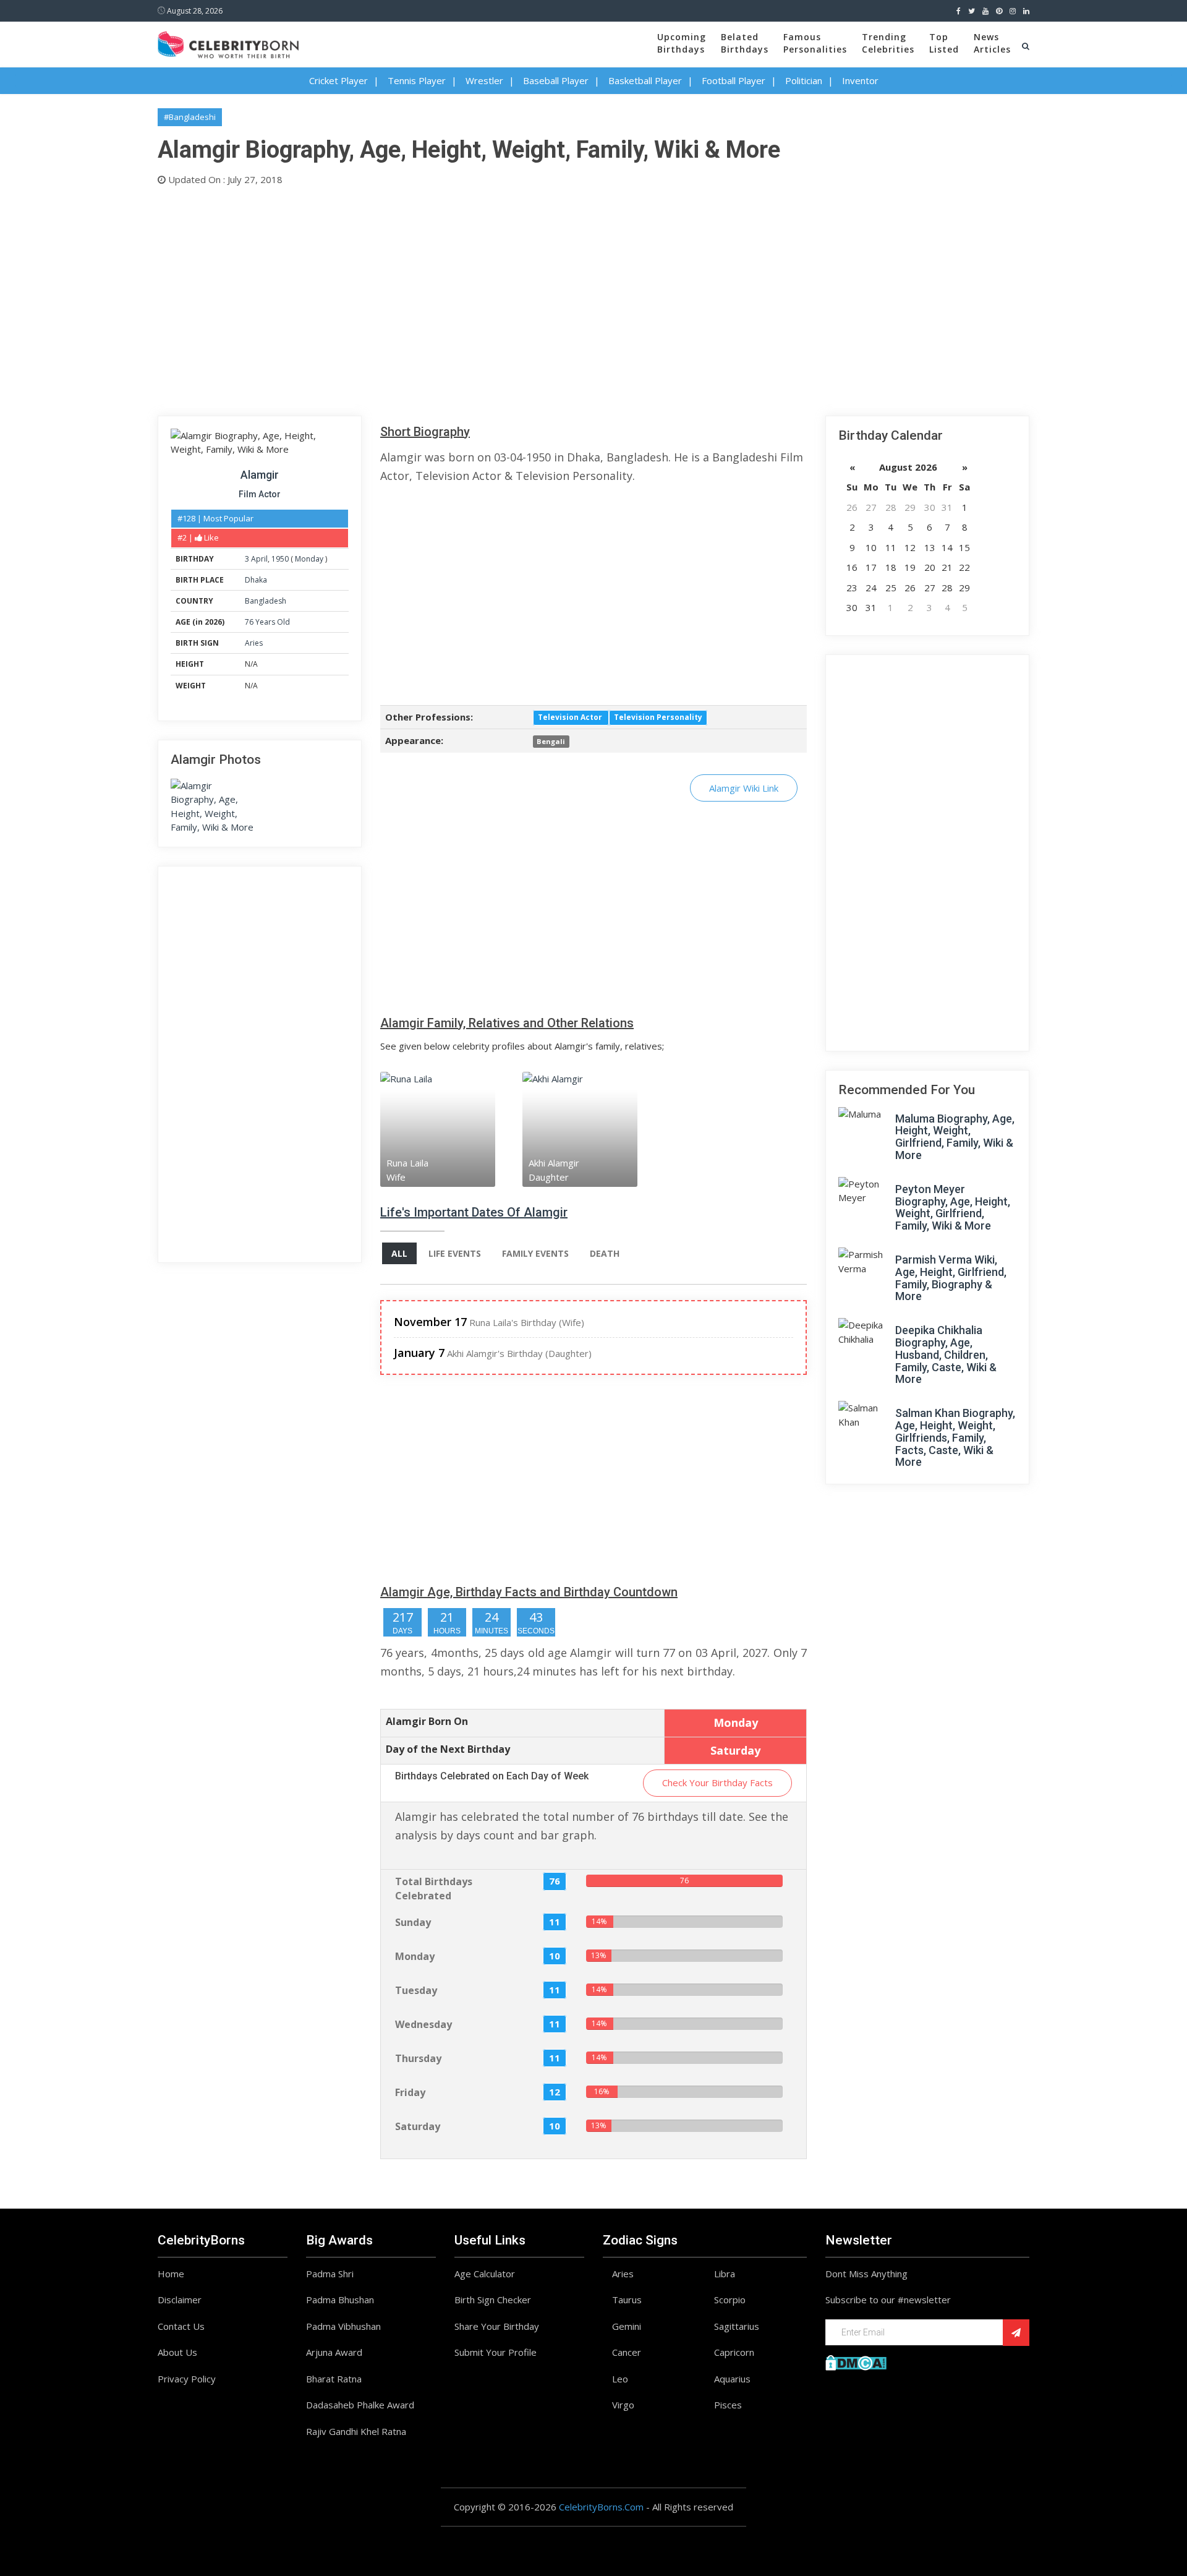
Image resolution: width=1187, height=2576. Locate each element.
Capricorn (734, 2352)
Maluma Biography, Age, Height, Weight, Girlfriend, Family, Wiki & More (955, 1137)
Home (171, 2274)
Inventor (860, 80)
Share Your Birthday (497, 2326)
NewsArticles (992, 43)
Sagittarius (737, 2326)
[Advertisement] (529, 298)
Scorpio (730, 2300)
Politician (804, 80)
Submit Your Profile (496, 2352)
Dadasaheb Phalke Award (360, 2405)
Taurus (627, 2300)
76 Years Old (267, 622)
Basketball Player (645, 80)
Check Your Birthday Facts (717, 1782)
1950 (280, 559)
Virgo (623, 2405)
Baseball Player (556, 80)
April (259, 559)
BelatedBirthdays (745, 43)
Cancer (627, 2352)
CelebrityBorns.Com (601, 2507)
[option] (451, 1129)
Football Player (734, 80)
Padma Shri (330, 2274)
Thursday (418, 2058)
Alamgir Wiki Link (744, 788)
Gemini (627, 2326)
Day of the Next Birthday (448, 1749)
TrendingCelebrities (888, 43)
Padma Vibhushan (343, 2326)
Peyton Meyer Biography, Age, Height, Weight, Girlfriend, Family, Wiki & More (953, 1207)
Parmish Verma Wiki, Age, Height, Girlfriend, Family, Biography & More (951, 1278)
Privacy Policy (187, 2379)
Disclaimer (180, 2300)
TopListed (944, 43)
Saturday (418, 2126)
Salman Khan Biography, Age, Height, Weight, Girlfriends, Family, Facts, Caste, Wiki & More (955, 1437)
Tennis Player (417, 80)
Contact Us (181, 2326)
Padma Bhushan (340, 2300)
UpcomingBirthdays (682, 43)
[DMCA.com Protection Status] (856, 2361)
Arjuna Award (334, 2352)
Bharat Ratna (334, 2379)
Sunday (413, 1922)
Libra (725, 2274)
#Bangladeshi (190, 117)
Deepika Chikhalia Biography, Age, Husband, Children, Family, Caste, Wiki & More (946, 1354)
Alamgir (260, 475)
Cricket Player (338, 80)
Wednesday (423, 2024)
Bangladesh (266, 601)
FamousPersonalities (815, 43)
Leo (620, 2379)
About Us (177, 2352)
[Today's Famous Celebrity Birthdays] (228, 43)
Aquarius (732, 2379)
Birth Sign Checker (493, 2300)
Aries (254, 643)
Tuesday (416, 1990)
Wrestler (484, 80)
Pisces (728, 2405)
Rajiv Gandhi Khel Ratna (356, 2431)
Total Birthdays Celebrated (434, 1889)
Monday (309, 559)
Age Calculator (485, 2274)
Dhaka (256, 580)
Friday (410, 2092)
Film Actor (260, 494)
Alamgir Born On (427, 1721)
